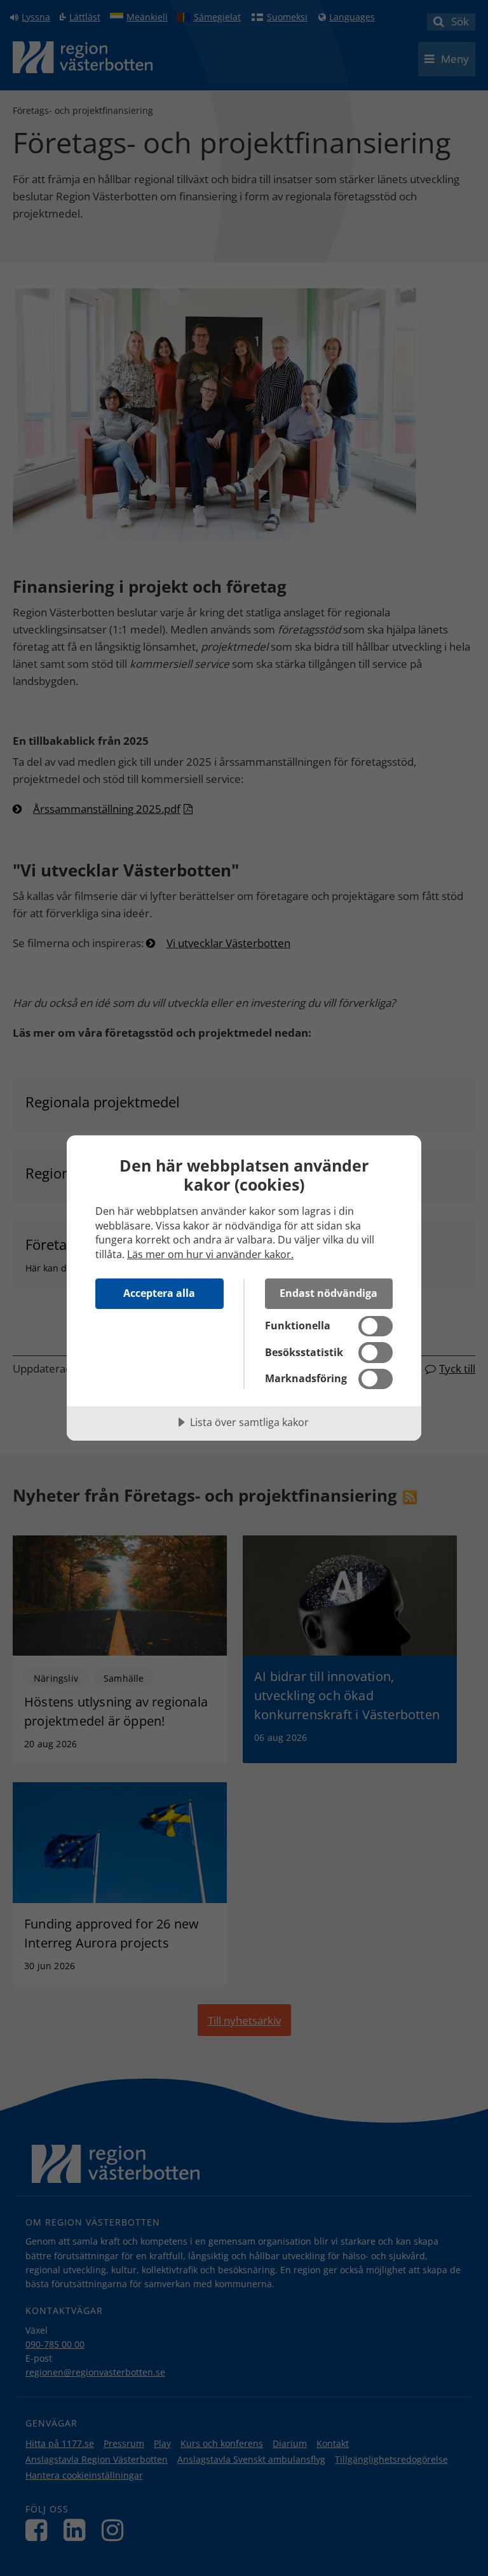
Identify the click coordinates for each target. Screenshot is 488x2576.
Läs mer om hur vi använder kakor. (210, 1254)
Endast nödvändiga (329, 1293)
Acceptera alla (159, 1293)
